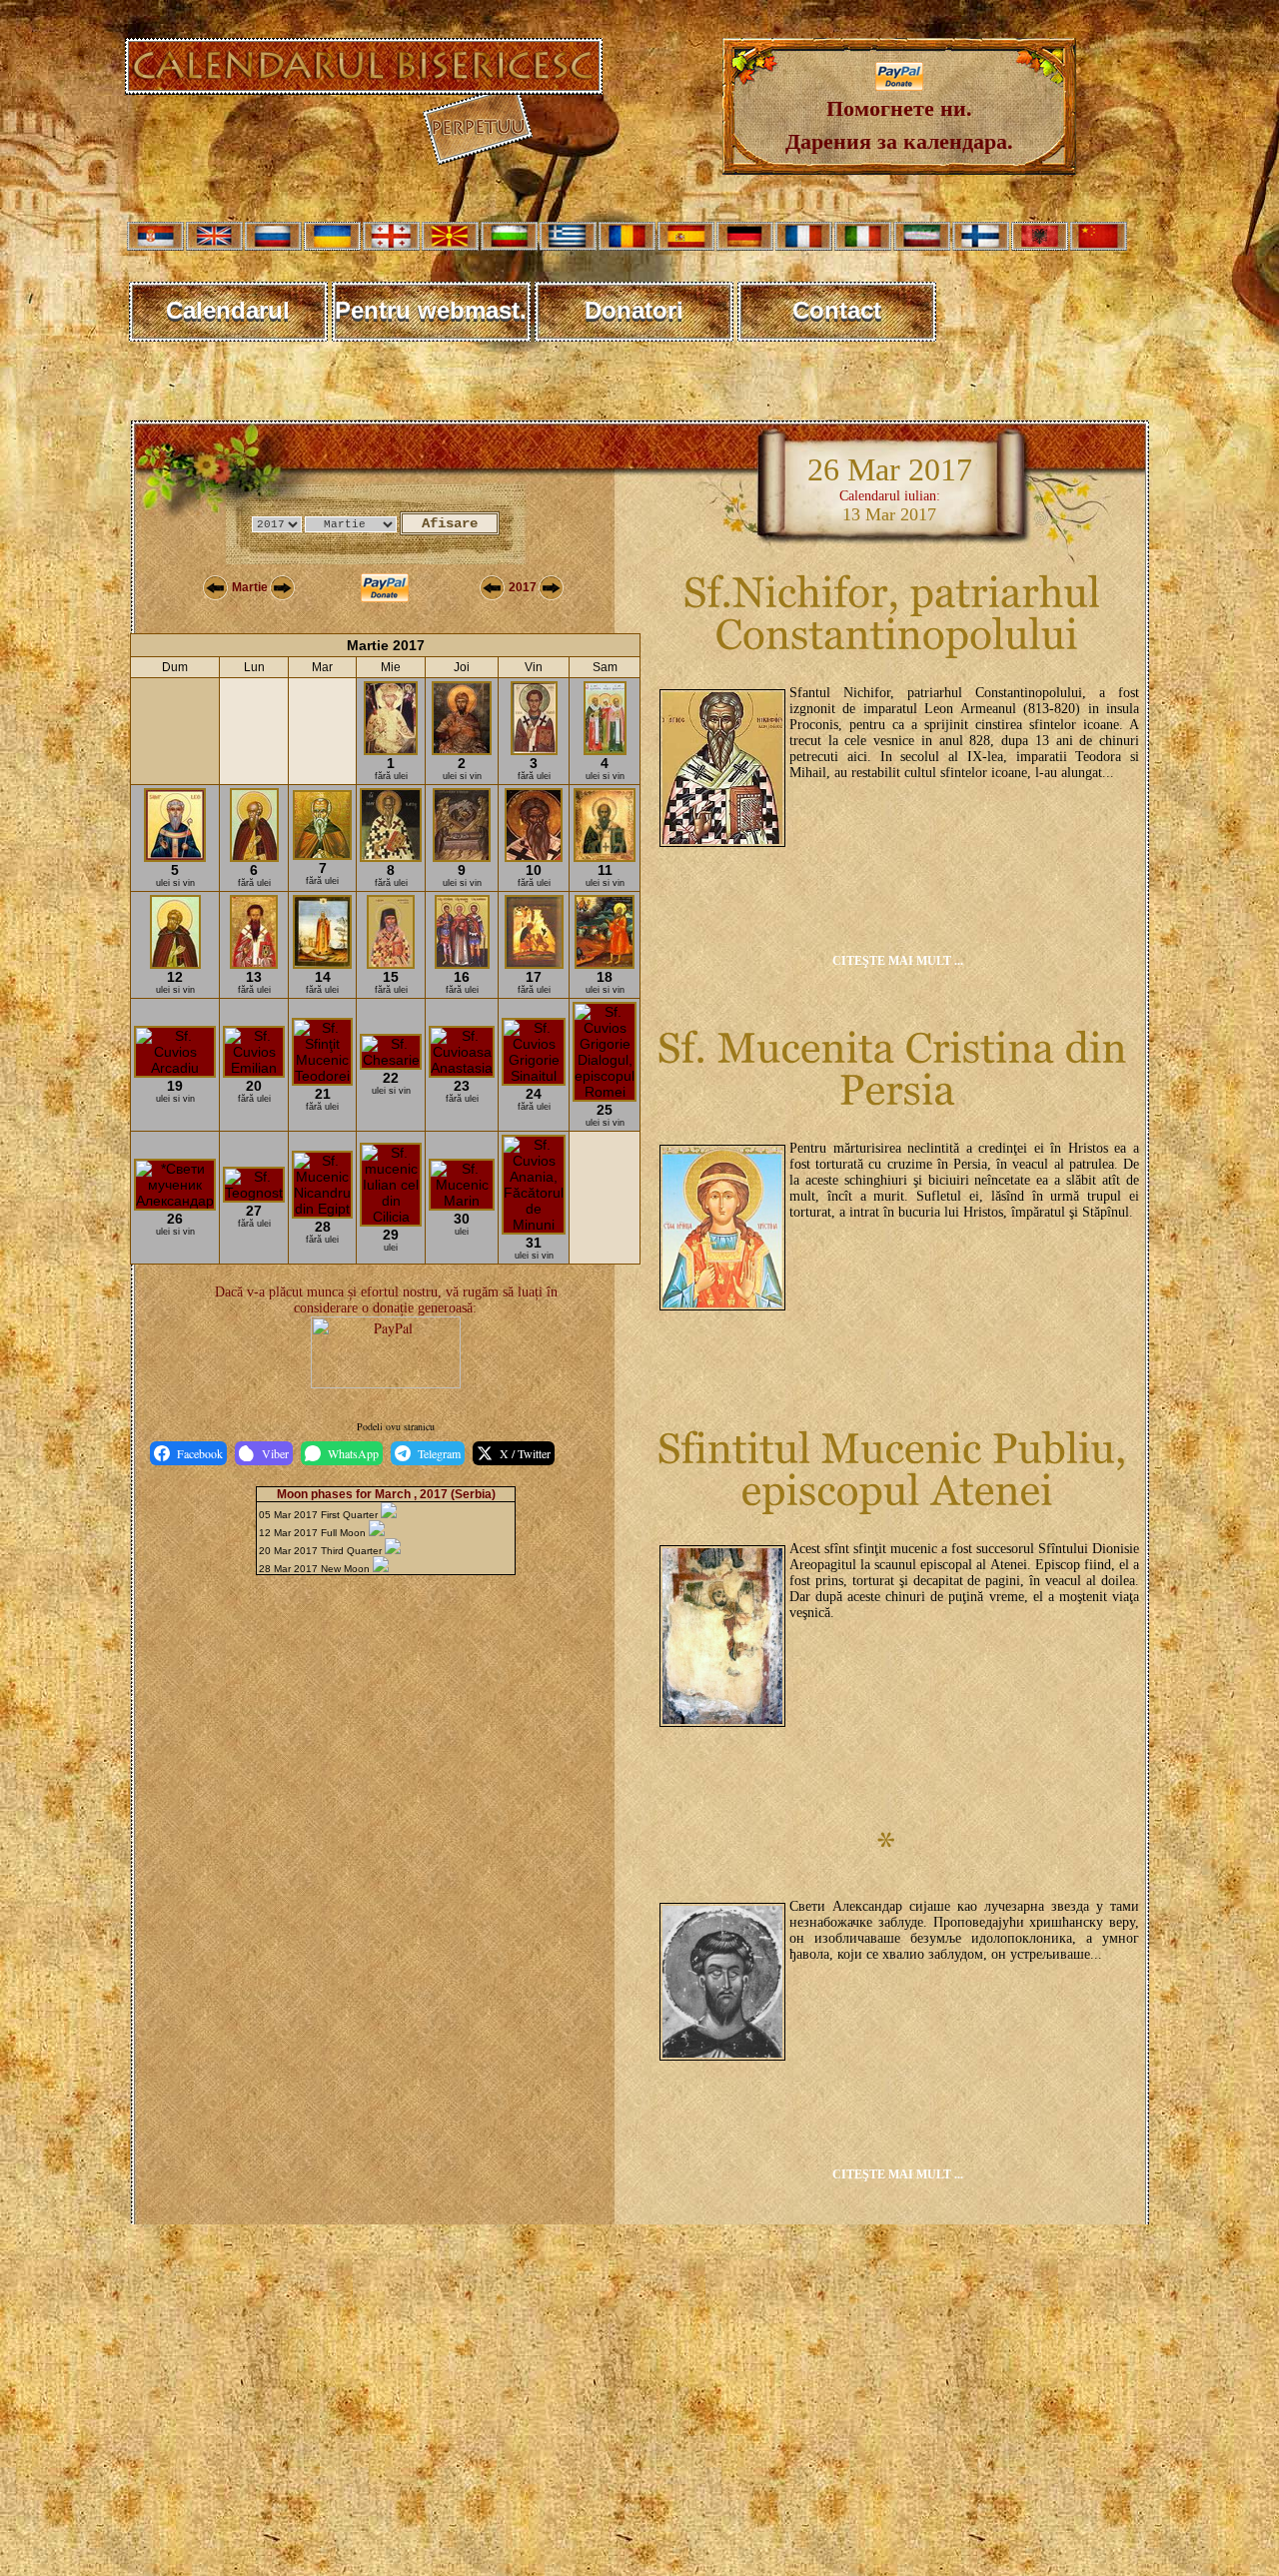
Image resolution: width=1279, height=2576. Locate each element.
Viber (275, 1453)
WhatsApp (353, 1453)
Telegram (439, 1453)
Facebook (200, 1453)
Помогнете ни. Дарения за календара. (899, 124)
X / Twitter (525, 1453)
